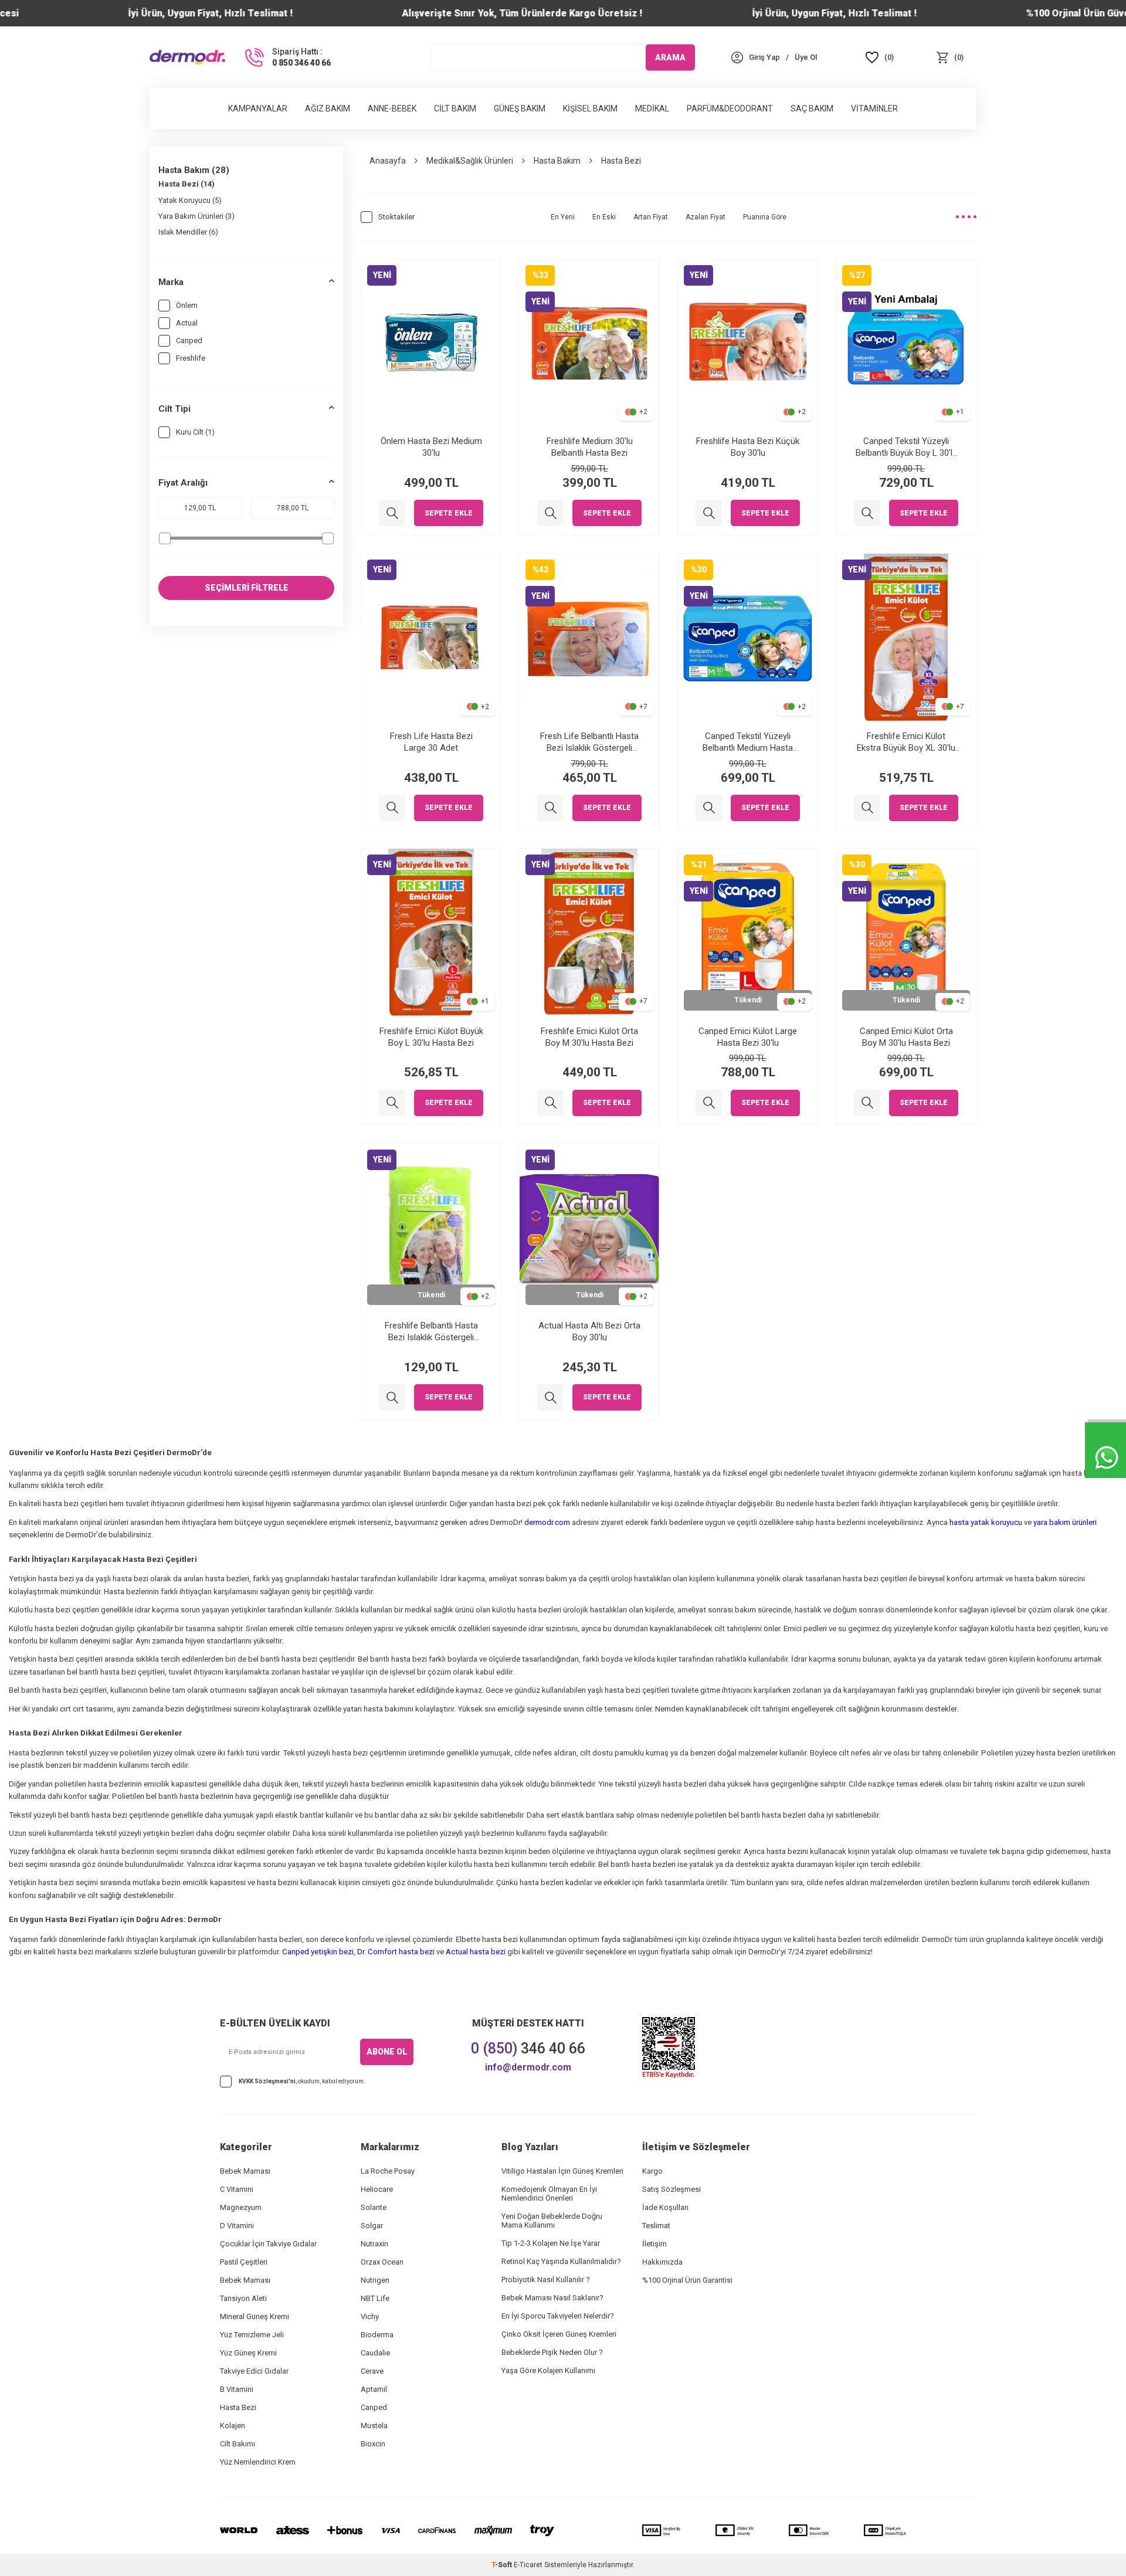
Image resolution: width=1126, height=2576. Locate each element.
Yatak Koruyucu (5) (190, 200)
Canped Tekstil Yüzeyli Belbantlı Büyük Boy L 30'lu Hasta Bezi (906, 447)
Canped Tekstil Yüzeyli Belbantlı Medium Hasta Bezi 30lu (748, 742)
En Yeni (563, 217)
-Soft (503, 2565)
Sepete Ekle (449, 513)
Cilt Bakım (455, 109)
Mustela (374, 2426)
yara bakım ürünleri (1065, 1522)
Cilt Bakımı (238, 2444)
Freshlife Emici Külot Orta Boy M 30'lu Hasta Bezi (589, 1037)
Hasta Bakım (557, 161)
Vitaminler (874, 109)
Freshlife (191, 358)
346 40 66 (528, 2048)
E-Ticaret (528, 2565)
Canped (189, 340)
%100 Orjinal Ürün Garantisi (687, 2280)
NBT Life (375, 2298)
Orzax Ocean (382, 2262)
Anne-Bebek (392, 109)
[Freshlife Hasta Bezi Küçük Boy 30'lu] (709, 513)
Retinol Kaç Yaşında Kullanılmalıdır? (561, 2261)
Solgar (372, 2226)
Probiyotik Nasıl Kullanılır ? (546, 2280)
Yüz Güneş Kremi (248, 2353)
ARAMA (670, 57)
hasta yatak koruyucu (986, 1522)
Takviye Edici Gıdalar (254, 2371)
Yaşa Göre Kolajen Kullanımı (548, 2370)
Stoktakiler (396, 217)
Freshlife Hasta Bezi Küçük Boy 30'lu (748, 447)
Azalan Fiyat (706, 217)
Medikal (652, 109)
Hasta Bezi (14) (186, 184)
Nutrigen (375, 2280)
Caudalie (375, 2353)
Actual (187, 323)
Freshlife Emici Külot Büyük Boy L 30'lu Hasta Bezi (431, 1037)
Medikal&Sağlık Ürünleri (470, 161)
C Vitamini (237, 2189)
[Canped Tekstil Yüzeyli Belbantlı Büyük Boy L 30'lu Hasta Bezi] (867, 513)
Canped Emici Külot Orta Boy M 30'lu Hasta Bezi (906, 1037)
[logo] (187, 57)
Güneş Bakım (520, 109)
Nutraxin (374, 2244)
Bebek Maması (245, 2171)
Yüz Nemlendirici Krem (258, 2462)
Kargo (652, 2171)
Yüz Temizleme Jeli (252, 2335)
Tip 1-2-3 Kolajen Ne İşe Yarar (551, 2243)
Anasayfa (388, 161)
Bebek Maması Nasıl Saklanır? (552, 2298)
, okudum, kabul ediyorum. (302, 2081)
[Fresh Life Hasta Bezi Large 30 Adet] (392, 808)
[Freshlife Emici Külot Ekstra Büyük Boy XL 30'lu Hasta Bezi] (867, 808)
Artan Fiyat (651, 217)
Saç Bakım (812, 109)
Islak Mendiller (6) (188, 232)
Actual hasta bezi (476, 1952)
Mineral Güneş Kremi (255, 2316)
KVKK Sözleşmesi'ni (267, 2081)
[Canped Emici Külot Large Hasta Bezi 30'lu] (709, 1103)
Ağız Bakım (328, 109)
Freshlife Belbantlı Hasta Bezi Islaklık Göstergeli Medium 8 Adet (431, 1332)
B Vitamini (237, 2389)
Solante (374, 2207)
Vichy (370, 2316)
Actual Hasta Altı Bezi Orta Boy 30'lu (589, 1331)
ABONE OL (387, 2052)
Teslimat (656, 2226)
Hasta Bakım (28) (194, 170)
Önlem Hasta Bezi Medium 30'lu (431, 447)
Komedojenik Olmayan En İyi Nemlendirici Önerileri (549, 2194)
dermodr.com (547, 1522)
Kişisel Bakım (590, 109)
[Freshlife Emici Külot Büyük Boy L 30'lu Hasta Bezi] (392, 1103)
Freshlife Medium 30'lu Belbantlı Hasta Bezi (590, 447)
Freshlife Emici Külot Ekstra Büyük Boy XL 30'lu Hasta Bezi (906, 742)
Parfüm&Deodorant (730, 109)
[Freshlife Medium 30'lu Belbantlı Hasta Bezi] (550, 513)
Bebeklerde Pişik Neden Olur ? (552, 2352)
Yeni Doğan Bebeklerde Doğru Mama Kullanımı (552, 2221)
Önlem (187, 305)
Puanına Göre (765, 217)
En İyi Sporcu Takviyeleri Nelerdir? (558, 2316)
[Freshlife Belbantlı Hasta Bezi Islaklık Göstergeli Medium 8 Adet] (392, 1397)
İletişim (654, 2244)
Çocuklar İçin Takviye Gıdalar (268, 2244)
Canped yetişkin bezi (318, 1952)
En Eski (604, 217)
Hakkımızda (662, 2262)
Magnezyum (241, 2207)
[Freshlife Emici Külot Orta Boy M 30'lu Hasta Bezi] (550, 1103)
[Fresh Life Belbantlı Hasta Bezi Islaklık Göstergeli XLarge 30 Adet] (550, 808)
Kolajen (233, 2426)
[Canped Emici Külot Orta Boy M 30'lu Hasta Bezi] (867, 1103)
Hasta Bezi (238, 2407)
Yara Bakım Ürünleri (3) (196, 216)
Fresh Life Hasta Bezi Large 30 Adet (431, 742)
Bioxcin (373, 2444)
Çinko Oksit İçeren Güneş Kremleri (559, 2334)
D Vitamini (237, 2226)
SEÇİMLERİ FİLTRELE (247, 588)
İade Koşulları (665, 2207)
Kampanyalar (258, 109)
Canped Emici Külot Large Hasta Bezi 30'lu (748, 1037)
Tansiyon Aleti (243, 2298)
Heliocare (377, 2189)
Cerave (372, 2371)
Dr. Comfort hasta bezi (396, 1952)
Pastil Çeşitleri (244, 2262)
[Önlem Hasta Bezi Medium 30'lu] (392, 513)
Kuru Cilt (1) (195, 432)
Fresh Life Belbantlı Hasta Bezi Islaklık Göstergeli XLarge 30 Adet (589, 742)
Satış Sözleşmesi (671, 2189)
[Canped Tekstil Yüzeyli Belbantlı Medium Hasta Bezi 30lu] (709, 808)
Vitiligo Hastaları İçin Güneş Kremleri (562, 2171)
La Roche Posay (388, 2171)
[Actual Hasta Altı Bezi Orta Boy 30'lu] (550, 1397)
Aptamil (374, 2389)
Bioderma (377, 2335)
